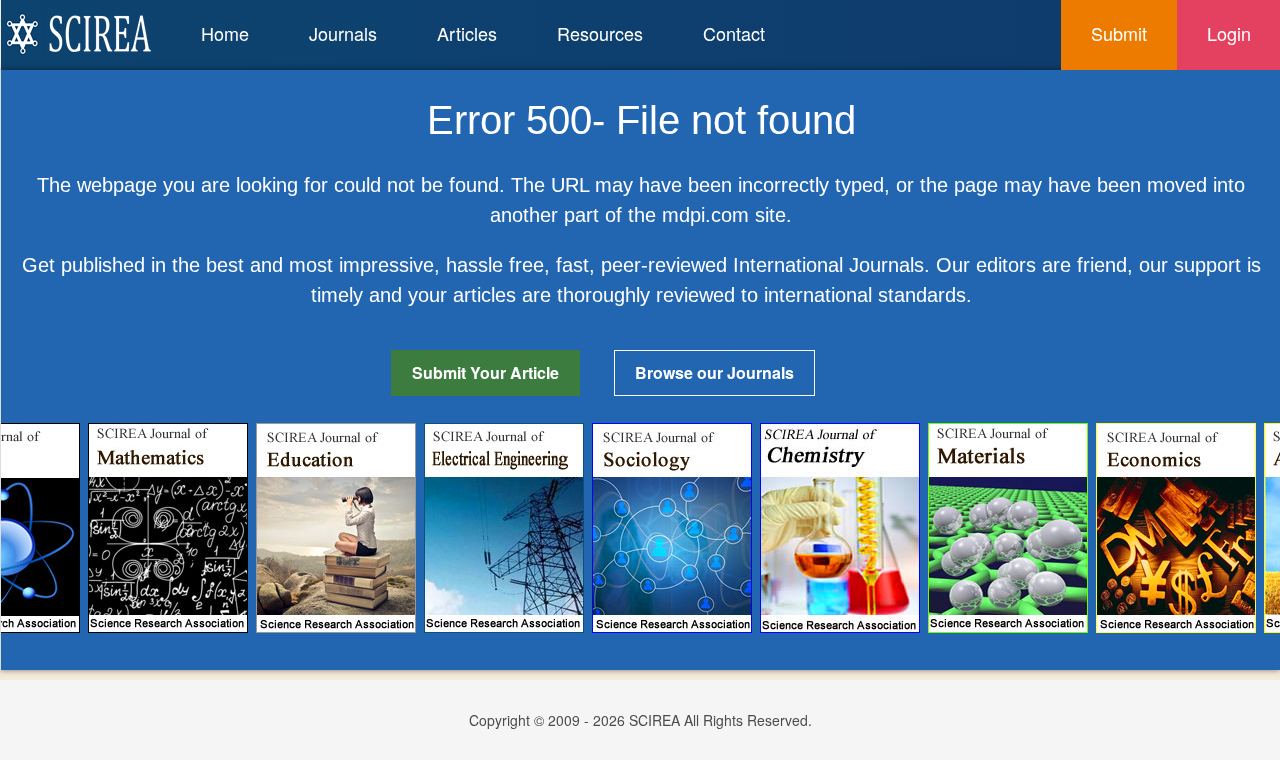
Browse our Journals (714, 372)
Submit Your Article (485, 372)
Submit (1119, 33)
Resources (600, 33)
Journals (343, 33)
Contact (734, 33)
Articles (467, 33)
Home (225, 33)
